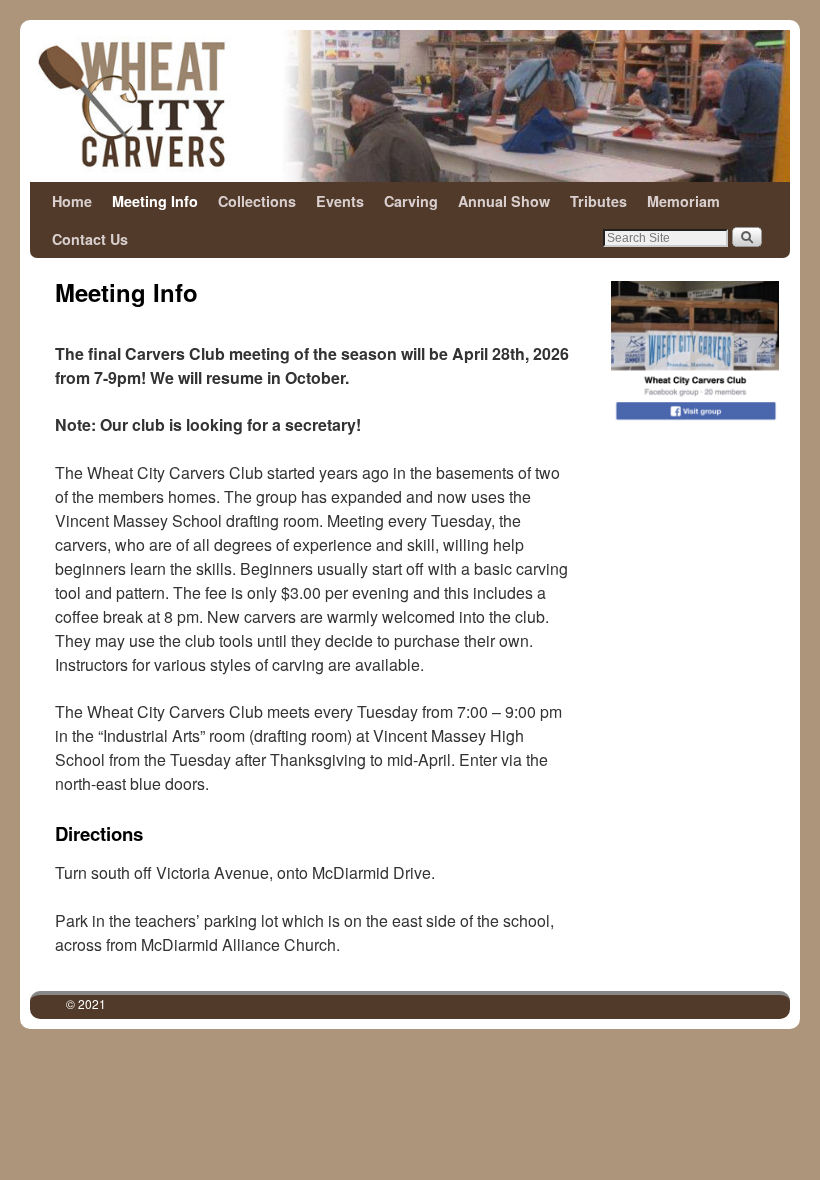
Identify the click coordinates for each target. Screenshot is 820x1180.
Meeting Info (155, 201)
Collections (257, 201)
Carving (411, 201)
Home (72, 201)
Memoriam (683, 201)
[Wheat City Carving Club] (410, 106)
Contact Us (90, 239)
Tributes (598, 201)
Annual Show (504, 201)
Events (340, 201)
